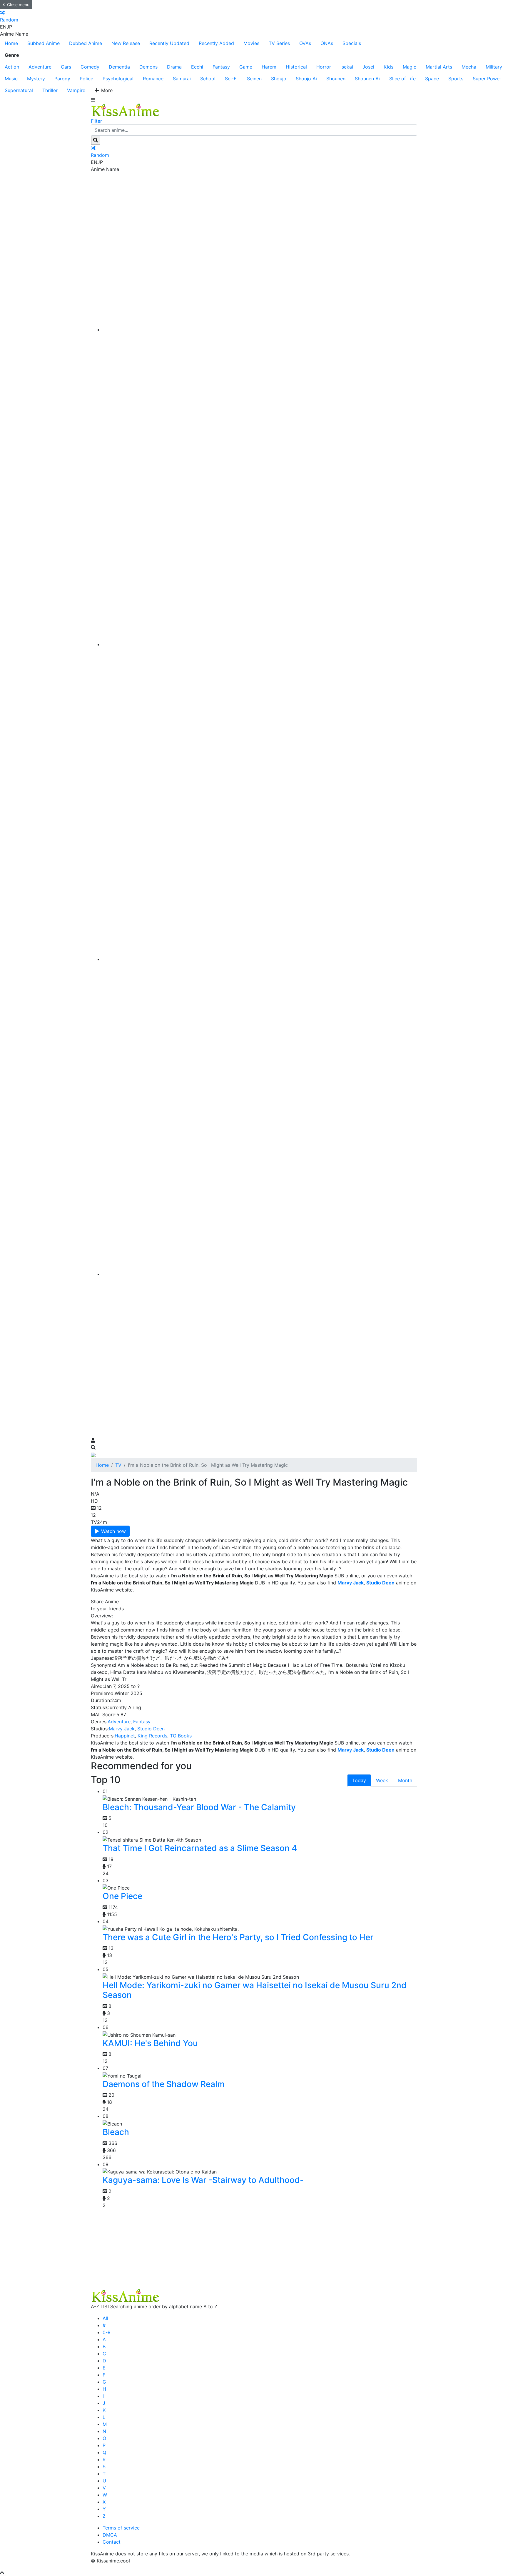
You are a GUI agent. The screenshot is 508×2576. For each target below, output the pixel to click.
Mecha (469, 67)
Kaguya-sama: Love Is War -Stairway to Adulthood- (203, 2180)
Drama (174, 67)
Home (11, 43)
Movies (251, 43)
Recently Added (216, 43)
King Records (152, 1736)
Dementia (119, 67)
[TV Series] (260, 959)
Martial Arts (439, 67)
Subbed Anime (44, 43)
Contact (112, 2542)
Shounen (336, 79)
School (208, 79)
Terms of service (121, 2528)
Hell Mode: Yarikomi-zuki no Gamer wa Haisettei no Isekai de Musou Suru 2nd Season (255, 1990)
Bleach (116, 2132)
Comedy (90, 67)
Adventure (40, 67)
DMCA (110, 2535)
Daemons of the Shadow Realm (164, 2084)
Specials (352, 43)
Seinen (254, 79)
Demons (148, 67)
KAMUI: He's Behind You (150, 2043)
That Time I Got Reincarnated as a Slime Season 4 (200, 1848)
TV (118, 1465)
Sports (456, 79)
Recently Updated (169, 43)
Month (405, 1780)
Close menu (18, 5)
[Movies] (260, 644)
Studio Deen (151, 1729)
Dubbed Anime (86, 43)
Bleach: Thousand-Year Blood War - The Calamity (199, 1807)
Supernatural (19, 90)
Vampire (76, 90)
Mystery (36, 79)
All (105, 2318)
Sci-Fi (231, 79)
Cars (66, 67)
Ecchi (197, 67)
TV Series (279, 43)
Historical (296, 67)
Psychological (118, 79)
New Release (126, 43)
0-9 (107, 2332)
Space (432, 79)
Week (382, 1780)
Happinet (125, 1736)
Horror (324, 67)
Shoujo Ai (306, 79)
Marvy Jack (122, 1729)
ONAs (327, 43)
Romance (153, 79)
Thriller (50, 90)
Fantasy (221, 67)
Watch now (113, 1531)
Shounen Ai (367, 79)
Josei (368, 67)
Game (246, 67)
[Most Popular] (260, 1274)
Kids (388, 67)
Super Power (487, 79)
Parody (62, 79)
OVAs (305, 43)
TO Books (181, 1736)
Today (359, 1780)
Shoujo (279, 79)
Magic (410, 67)
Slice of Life (402, 79)
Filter (96, 121)
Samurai (182, 79)
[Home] (260, 330)
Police (86, 79)
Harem (269, 67)
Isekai (347, 67)
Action (12, 67)
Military (494, 67)
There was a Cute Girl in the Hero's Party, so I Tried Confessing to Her (238, 1937)
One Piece (122, 1896)
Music (11, 79)
